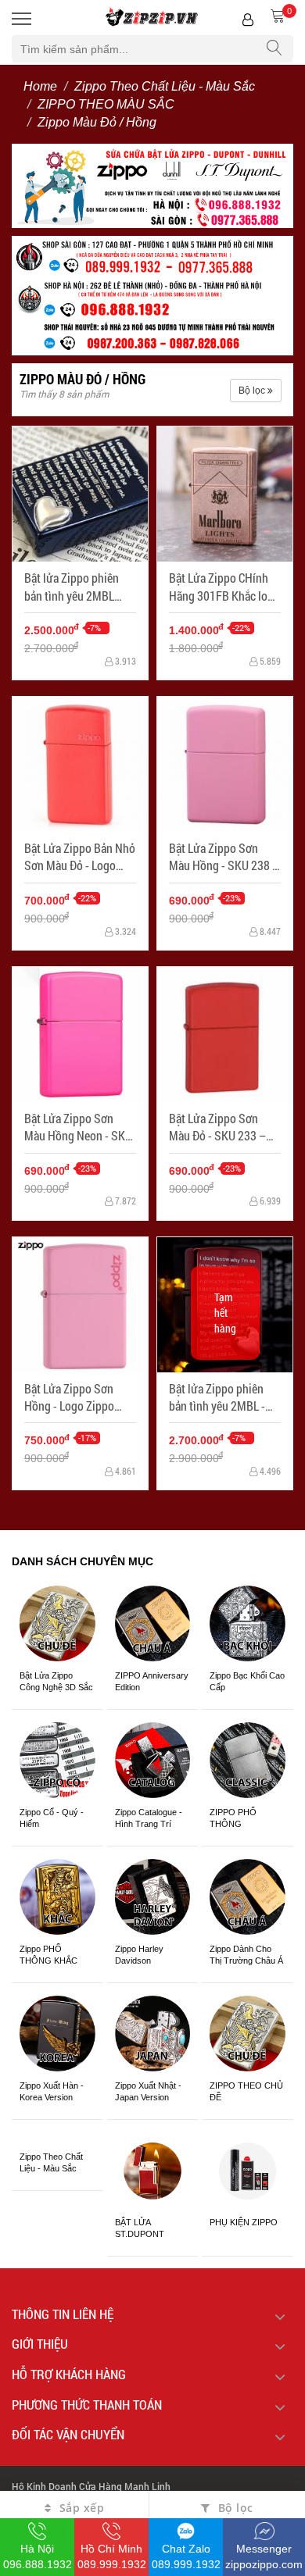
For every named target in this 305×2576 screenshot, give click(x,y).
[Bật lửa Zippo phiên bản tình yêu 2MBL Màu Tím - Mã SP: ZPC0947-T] (80, 494)
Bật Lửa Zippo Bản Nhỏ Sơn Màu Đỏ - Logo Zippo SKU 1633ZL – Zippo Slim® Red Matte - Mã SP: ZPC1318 (80, 857)
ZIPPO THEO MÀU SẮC (106, 104)
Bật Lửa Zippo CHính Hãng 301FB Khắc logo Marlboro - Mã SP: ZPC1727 (224, 587)
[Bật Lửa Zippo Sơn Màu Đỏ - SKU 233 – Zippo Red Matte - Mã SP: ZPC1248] (225, 1035)
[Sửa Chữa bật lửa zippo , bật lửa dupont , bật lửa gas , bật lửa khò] (152, 184)
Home (40, 86)
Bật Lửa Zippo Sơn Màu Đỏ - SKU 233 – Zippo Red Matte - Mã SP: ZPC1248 (221, 1127)
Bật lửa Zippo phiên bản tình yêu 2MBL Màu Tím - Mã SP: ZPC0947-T (72, 587)
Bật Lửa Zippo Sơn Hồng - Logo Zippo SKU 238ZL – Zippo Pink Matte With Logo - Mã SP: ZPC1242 (79, 1398)
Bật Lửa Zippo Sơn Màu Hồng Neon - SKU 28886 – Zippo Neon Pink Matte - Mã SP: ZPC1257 (78, 1127)
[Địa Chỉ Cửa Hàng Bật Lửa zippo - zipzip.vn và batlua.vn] (152, 294)
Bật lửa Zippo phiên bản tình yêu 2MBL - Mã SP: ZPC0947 (217, 1398)
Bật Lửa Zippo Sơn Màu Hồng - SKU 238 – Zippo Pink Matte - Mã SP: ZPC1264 (224, 857)
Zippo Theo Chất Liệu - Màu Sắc (165, 86)
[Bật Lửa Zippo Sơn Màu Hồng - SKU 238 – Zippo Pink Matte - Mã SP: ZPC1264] (225, 764)
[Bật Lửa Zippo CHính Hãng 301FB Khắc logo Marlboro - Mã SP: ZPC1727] (225, 494)
